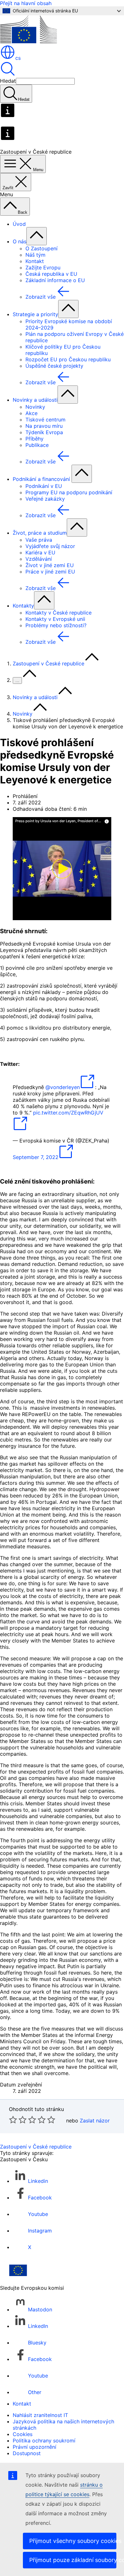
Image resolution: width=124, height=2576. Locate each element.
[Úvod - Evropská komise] (28, 41)
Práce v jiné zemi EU (50, 572)
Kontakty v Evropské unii (55, 619)
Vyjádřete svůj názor (50, 546)
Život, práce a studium (40, 533)
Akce (31, 413)
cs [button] (18, 58)
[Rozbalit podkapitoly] (37, 236)
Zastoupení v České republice (48, 663)
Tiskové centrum (45, 420)
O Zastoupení (41, 248)
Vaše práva (39, 540)
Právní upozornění (34, 2447)
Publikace (37, 445)
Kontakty (23, 606)
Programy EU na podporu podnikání (69, 492)
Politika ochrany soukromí (44, 2441)
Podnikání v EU (44, 486)
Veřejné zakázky (45, 499)
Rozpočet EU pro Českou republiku (68, 359)
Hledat (8, 81)
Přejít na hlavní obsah (26, 3)
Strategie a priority (35, 314)
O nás (20, 241)
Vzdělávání (39, 559)
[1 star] (13, 2120)
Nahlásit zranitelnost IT (40, 2415)
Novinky (35, 407)
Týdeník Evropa (44, 432)
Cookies (23, 2434)
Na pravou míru (44, 426)
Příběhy (34, 439)
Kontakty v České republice (59, 613)
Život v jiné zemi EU (50, 565)
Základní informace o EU (55, 280)
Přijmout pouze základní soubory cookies (73, 2560)
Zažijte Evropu (43, 267)
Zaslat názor (95, 2121)
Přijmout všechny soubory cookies (73, 2541)
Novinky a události (35, 400)
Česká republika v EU (51, 274)
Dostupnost (27, 2453)
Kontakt (35, 261)
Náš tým (35, 255)
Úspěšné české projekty (54, 366)
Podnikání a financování (42, 479)
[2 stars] (18, 2120)
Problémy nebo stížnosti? (56, 625)
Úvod (19, 224)
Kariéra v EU (40, 552)
